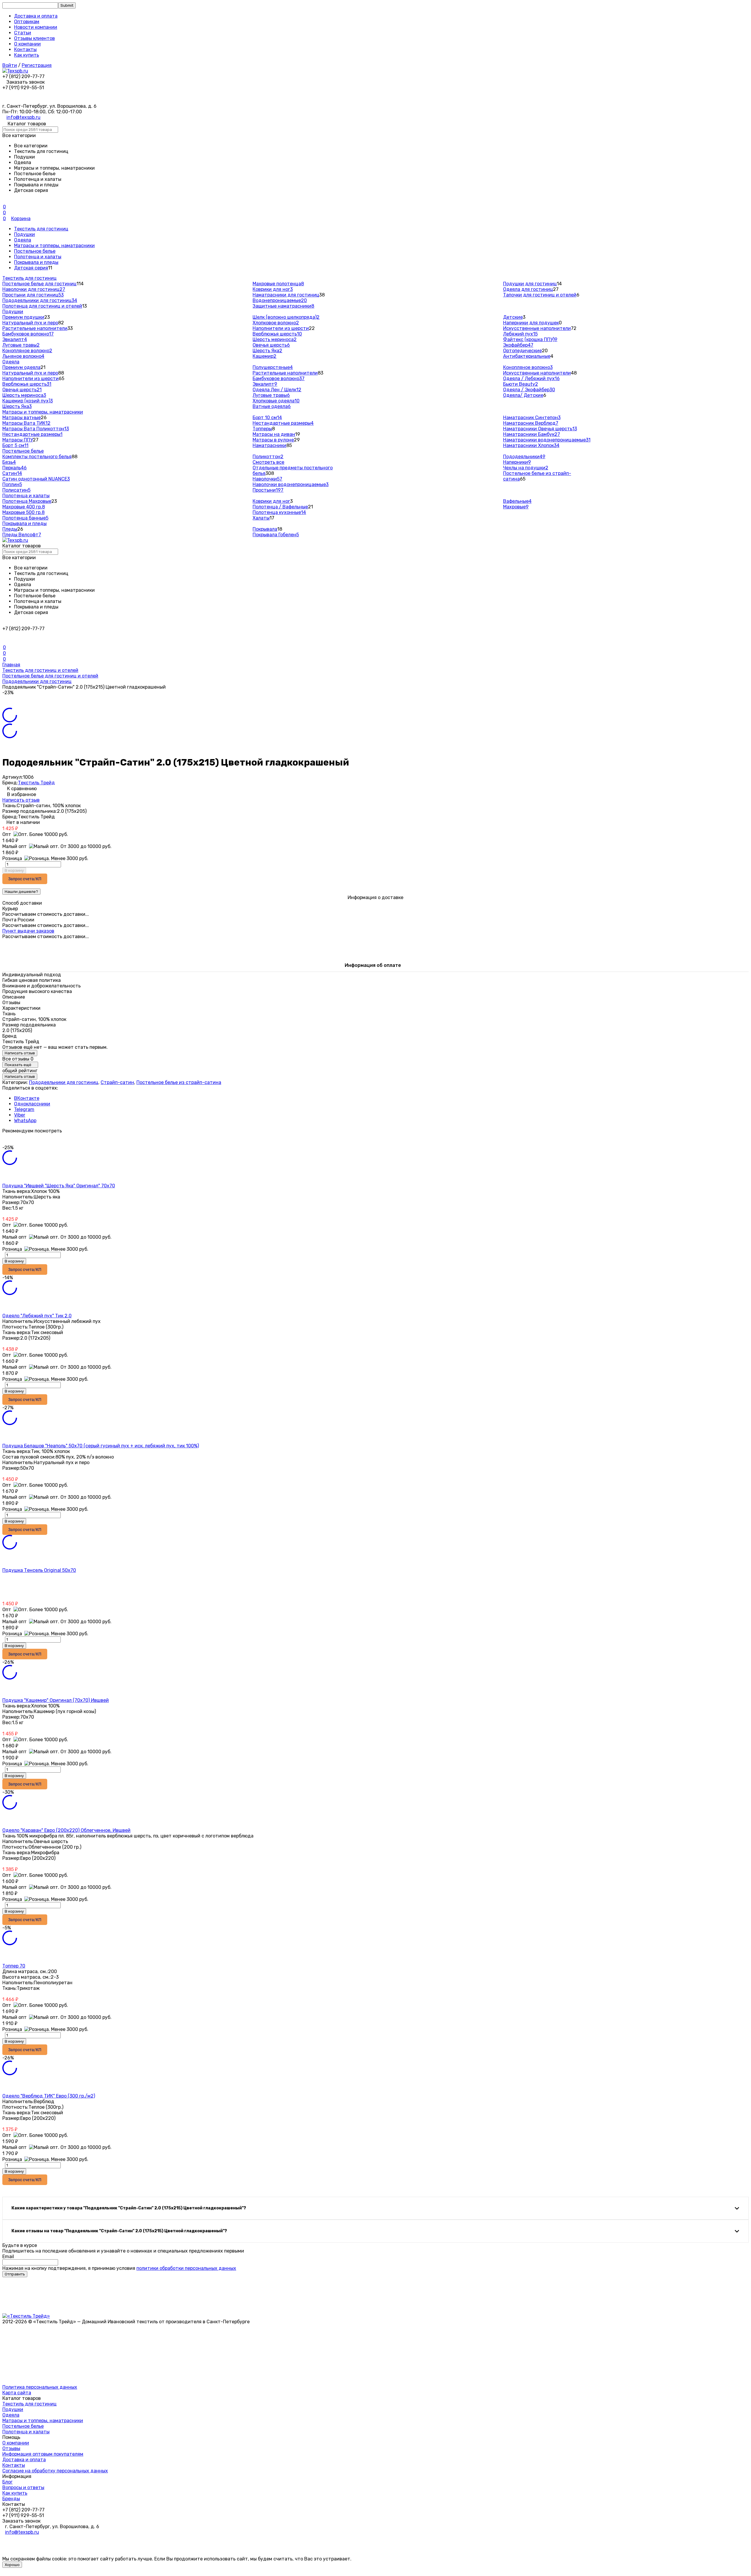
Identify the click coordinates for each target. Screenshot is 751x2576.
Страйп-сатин (117, 1082)
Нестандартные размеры (32, 434)
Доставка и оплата (36, 16)
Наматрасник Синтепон (532, 418)
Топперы (262, 429)
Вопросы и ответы (23, 2488)
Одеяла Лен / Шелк (277, 390)
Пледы (10, 529)
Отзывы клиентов (34, 38)
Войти (10, 65)
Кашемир (264, 356)
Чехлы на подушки (526, 468)
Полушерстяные (273, 367)
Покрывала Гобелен (276, 535)
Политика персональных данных (40, 2387)
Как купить (27, 55)
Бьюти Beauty (521, 384)
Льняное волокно (23, 356)
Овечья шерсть (271, 345)
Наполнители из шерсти (281, 328)
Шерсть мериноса (275, 339)
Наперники (517, 462)
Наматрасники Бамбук (532, 434)
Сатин (12, 473)
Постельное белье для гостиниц (39, 284)
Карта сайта (17, 2393)
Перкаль (15, 468)
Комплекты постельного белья (37, 457)
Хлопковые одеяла (276, 401)
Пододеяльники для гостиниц (40, 300)
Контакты (25, 49)
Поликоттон (268, 457)
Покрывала (265, 529)
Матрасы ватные (22, 418)
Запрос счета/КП (25, 879)
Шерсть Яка (267, 351)
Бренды (11, 2499)
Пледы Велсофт (22, 535)
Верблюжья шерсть (277, 334)
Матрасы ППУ (18, 440)
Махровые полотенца (278, 284)
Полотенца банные (25, 518)
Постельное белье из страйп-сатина (179, 1082)
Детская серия (31, 268)
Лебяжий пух (520, 334)
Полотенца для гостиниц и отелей (42, 306)
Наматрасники (269, 445)
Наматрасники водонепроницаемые (547, 440)
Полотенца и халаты (38, 257)
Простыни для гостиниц (33, 295)
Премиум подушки (23, 317)
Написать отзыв (21, 800)
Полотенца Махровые (27, 501)
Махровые (516, 507)
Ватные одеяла (272, 406)
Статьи (23, 33)
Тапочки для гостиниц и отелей (540, 295)
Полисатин (16, 490)
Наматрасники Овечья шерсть (540, 429)
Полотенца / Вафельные (280, 507)
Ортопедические (522, 351)
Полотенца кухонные (279, 512)
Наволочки (267, 479)
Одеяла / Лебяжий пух (531, 379)
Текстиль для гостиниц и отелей (40, 670)
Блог (7, 2482)
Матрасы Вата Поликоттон (36, 429)
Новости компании (36, 27)
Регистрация (37, 65)
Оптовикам (27, 22)
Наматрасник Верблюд (531, 423)
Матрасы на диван (274, 434)
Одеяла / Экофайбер (529, 390)
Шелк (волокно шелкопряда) (286, 317)
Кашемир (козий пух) (28, 401)
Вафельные (517, 501)
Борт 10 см (267, 418)
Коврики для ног (273, 289)
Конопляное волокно (27, 351)
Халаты (261, 518)
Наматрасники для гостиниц (286, 295)
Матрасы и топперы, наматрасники (54, 246)
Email (8, 2256)
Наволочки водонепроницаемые (291, 484)
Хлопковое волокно (276, 323)
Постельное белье (35, 251)
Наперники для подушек (531, 323)
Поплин (12, 484)
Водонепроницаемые (280, 300)
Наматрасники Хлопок (531, 445)
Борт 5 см (15, 445)
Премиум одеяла (21, 367)
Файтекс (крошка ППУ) (530, 339)
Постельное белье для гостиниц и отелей (50, 676)
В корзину (14, 870)
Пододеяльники (524, 457)
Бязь (9, 462)
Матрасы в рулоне (273, 440)
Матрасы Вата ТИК (26, 423)
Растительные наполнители (35, 328)
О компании (27, 44)
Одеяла (23, 240)
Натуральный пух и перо (30, 323)
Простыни (268, 490)
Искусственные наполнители (537, 328)
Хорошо (12, 2565)
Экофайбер (518, 345)
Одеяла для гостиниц (528, 289)
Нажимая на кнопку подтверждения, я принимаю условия (119, 2268)
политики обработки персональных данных (186, 2268)
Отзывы (11, 2448)
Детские (513, 317)
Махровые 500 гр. (23, 512)
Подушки (24, 234)
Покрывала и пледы (36, 262)
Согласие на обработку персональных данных (55, 2471)
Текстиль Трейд (36, 783)
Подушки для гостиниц (530, 284)
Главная (11, 665)
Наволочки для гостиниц (34, 289)
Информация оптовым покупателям (43, 2454)
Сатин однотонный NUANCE (36, 479)
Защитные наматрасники (283, 306)
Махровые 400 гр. (24, 507)
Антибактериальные (527, 356)
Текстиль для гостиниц (41, 229)
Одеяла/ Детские (523, 395)
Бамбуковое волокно (28, 334)
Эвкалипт (15, 339)
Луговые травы (21, 345)
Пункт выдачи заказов (28, 931)
